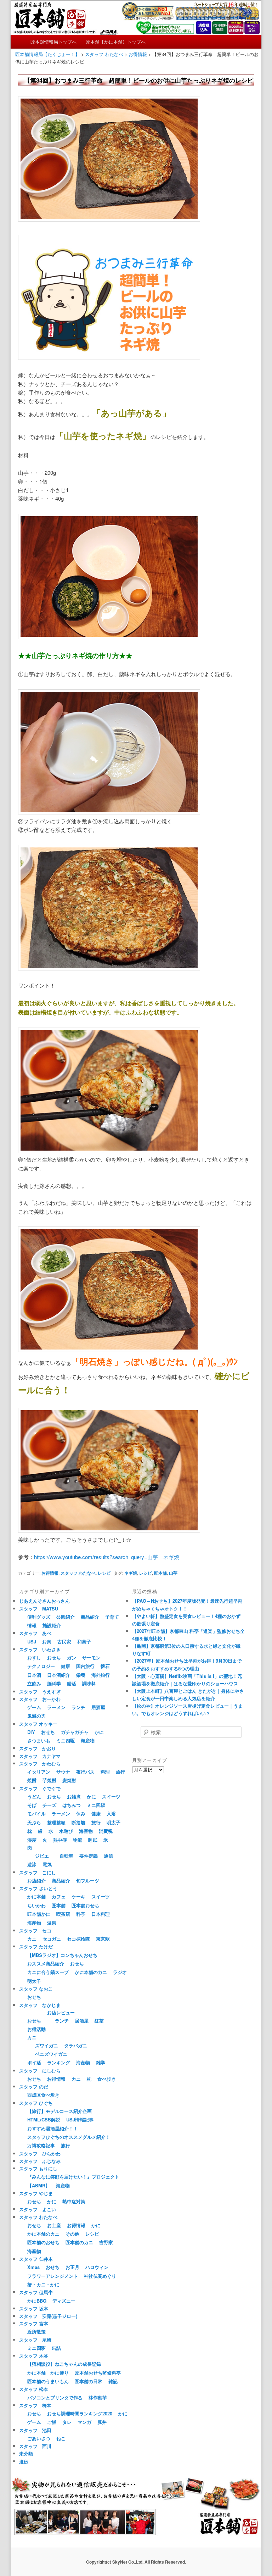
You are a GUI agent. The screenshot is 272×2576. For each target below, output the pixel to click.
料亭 (81, 1914)
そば (32, 1805)
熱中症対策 (74, 2201)
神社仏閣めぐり (100, 2276)
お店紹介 (36, 1880)
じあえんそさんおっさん (44, 1601)
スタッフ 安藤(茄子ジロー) (48, 2316)
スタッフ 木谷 (34, 2356)
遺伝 (24, 2461)
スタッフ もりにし (38, 2168)
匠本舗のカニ (79, 2242)
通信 (108, 1856)
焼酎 (32, 1780)
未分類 (26, 2453)
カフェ (59, 1896)
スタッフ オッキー (38, 1724)
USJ (32, 1642)
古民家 (64, 1642)
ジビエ (42, 1856)
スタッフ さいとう (38, 1888)
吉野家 (106, 2242)
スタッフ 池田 (35, 2430)
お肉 (47, 1642)
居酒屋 (98, 1707)
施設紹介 (52, 1625)
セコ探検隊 (78, 1939)
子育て (112, 1617)
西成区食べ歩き (43, 2095)
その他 (72, 2234)
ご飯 (52, 2422)
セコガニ (52, 1939)
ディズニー (64, 2301)
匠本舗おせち (85, 1905)
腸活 (72, 1683)
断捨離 (78, 1822)
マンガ (84, 2422)
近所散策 (36, 2332)
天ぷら (34, 1822)
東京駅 (103, 1939)
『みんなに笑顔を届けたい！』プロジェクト (73, 2177)
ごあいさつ (39, 2438)
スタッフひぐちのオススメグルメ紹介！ (69, 2137)
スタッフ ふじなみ (40, 2161)
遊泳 (32, 1864)
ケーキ (78, 1896)
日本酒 (34, 1675)
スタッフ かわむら (40, 1763)
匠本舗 (160, 1573)
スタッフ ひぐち (36, 2103)
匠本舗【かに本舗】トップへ (116, 42)
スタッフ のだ (34, 2087)
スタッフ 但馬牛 (36, 2292)
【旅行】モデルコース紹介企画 (59, 2111)
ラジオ (120, 1972)
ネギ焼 (131, 1573)
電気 (47, 1864)
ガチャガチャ (75, 1732)
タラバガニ (76, 2045)
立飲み (34, 1683)
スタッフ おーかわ (40, 1699)
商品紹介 (90, 1617)
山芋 (173, 1573)
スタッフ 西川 (35, 2446)
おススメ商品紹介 (46, 1963)
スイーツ (111, 1796)
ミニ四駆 (66, 1740)
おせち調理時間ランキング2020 (80, 2413)
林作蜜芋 (98, 2397)
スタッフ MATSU (39, 1609)
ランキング (59, 2062)
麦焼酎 (69, 1780)
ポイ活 (34, 2062)
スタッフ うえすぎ (40, 1692)
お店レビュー (61, 2012)
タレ (67, 2422)
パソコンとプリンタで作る (55, 2397)
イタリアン (39, 1772)
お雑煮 (74, 1796)
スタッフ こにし (38, 1872)
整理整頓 (56, 1822)
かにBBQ (37, 2301)
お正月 (72, 2267)
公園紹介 (66, 1617)
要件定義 (89, 1856)
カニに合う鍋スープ (48, 1972)
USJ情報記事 (80, 2119)
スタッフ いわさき (40, 1649)
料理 (105, 1772)
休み (81, 1813)
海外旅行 (101, 1675)
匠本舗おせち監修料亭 (98, 2373)
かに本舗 (36, 1896)
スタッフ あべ (35, 1633)
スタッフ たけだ (36, 1946)
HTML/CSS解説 (44, 2119)
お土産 (54, 2225)
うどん (34, 1796)
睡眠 (93, 1840)
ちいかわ (36, 1905)
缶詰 (56, 2348)
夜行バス (85, 1772)
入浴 (111, 1813)
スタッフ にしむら (40, 2071)
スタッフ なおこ (36, 1989)
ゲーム (34, 1707)
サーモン (91, 1657)
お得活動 (36, 2029)
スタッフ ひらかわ (40, 2154)
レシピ (104, 1573)
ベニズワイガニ (51, 2054)
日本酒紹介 (59, 1675)
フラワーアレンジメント (53, 2276)
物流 (78, 1840)
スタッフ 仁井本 (36, 2259)
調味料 (89, 1683)
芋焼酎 (49, 1780)
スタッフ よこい (38, 2209)
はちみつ (72, 1805)
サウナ (63, 1772)
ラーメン (56, 1707)
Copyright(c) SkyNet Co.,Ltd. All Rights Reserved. (136, 2562)
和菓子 (84, 1642)
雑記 (113, 2381)
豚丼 (102, 2422)
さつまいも (39, 1740)
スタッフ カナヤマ (40, 1756)
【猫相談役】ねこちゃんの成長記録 (64, 2364)
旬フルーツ (88, 1880)
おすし (34, 1657)
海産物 (88, 1740)
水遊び (66, 1831)
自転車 (66, 1856)
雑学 (101, 2062)
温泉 (52, 1923)
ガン (72, 1657)
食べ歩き (107, 2079)
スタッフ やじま (36, 2193)
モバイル (36, 1813)
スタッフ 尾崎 (35, 2340)
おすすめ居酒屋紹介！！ (53, 2128)
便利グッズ (39, 1617)
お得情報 (50, 1573)
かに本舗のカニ (91, 1972)
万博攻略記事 (41, 2145)
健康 (66, 1666)
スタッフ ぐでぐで (40, 1788)
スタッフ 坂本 (34, 2308)
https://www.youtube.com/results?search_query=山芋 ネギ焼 (107, 1557)
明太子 (114, 1822)
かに (99, 1732)
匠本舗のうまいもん (48, 2381)
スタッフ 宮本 (34, 2323)
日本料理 (101, 1914)
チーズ (49, 1805)
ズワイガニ (47, 2045)
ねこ (61, 2438)
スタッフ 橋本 (35, 2405)
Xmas (33, 2267)
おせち (54, 1657)
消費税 (106, 1831)
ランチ (78, 1707)
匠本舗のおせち (43, 2242)
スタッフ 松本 (34, 2389)
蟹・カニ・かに (43, 2284)
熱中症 (60, 1840)
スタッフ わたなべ (78, 1573)
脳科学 (54, 1683)
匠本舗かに (39, 1914)
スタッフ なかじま (40, 2005)
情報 (32, 1625)
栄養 (81, 1675)
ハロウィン (97, 2267)
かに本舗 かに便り (48, 2373)
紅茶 (99, 2021)
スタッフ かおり (38, 1748)
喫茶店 (63, 1914)
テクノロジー (41, 1666)
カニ (32, 1939)
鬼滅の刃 (36, 1716)
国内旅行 (85, 1666)
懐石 (105, 1666)
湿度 (32, 1840)
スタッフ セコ (35, 1930)
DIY (31, 1732)
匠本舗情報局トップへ (53, 42)
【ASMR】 (39, 2185)
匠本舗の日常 (89, 2381)
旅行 (120, 1772)
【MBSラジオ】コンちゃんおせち (62, 1955)
